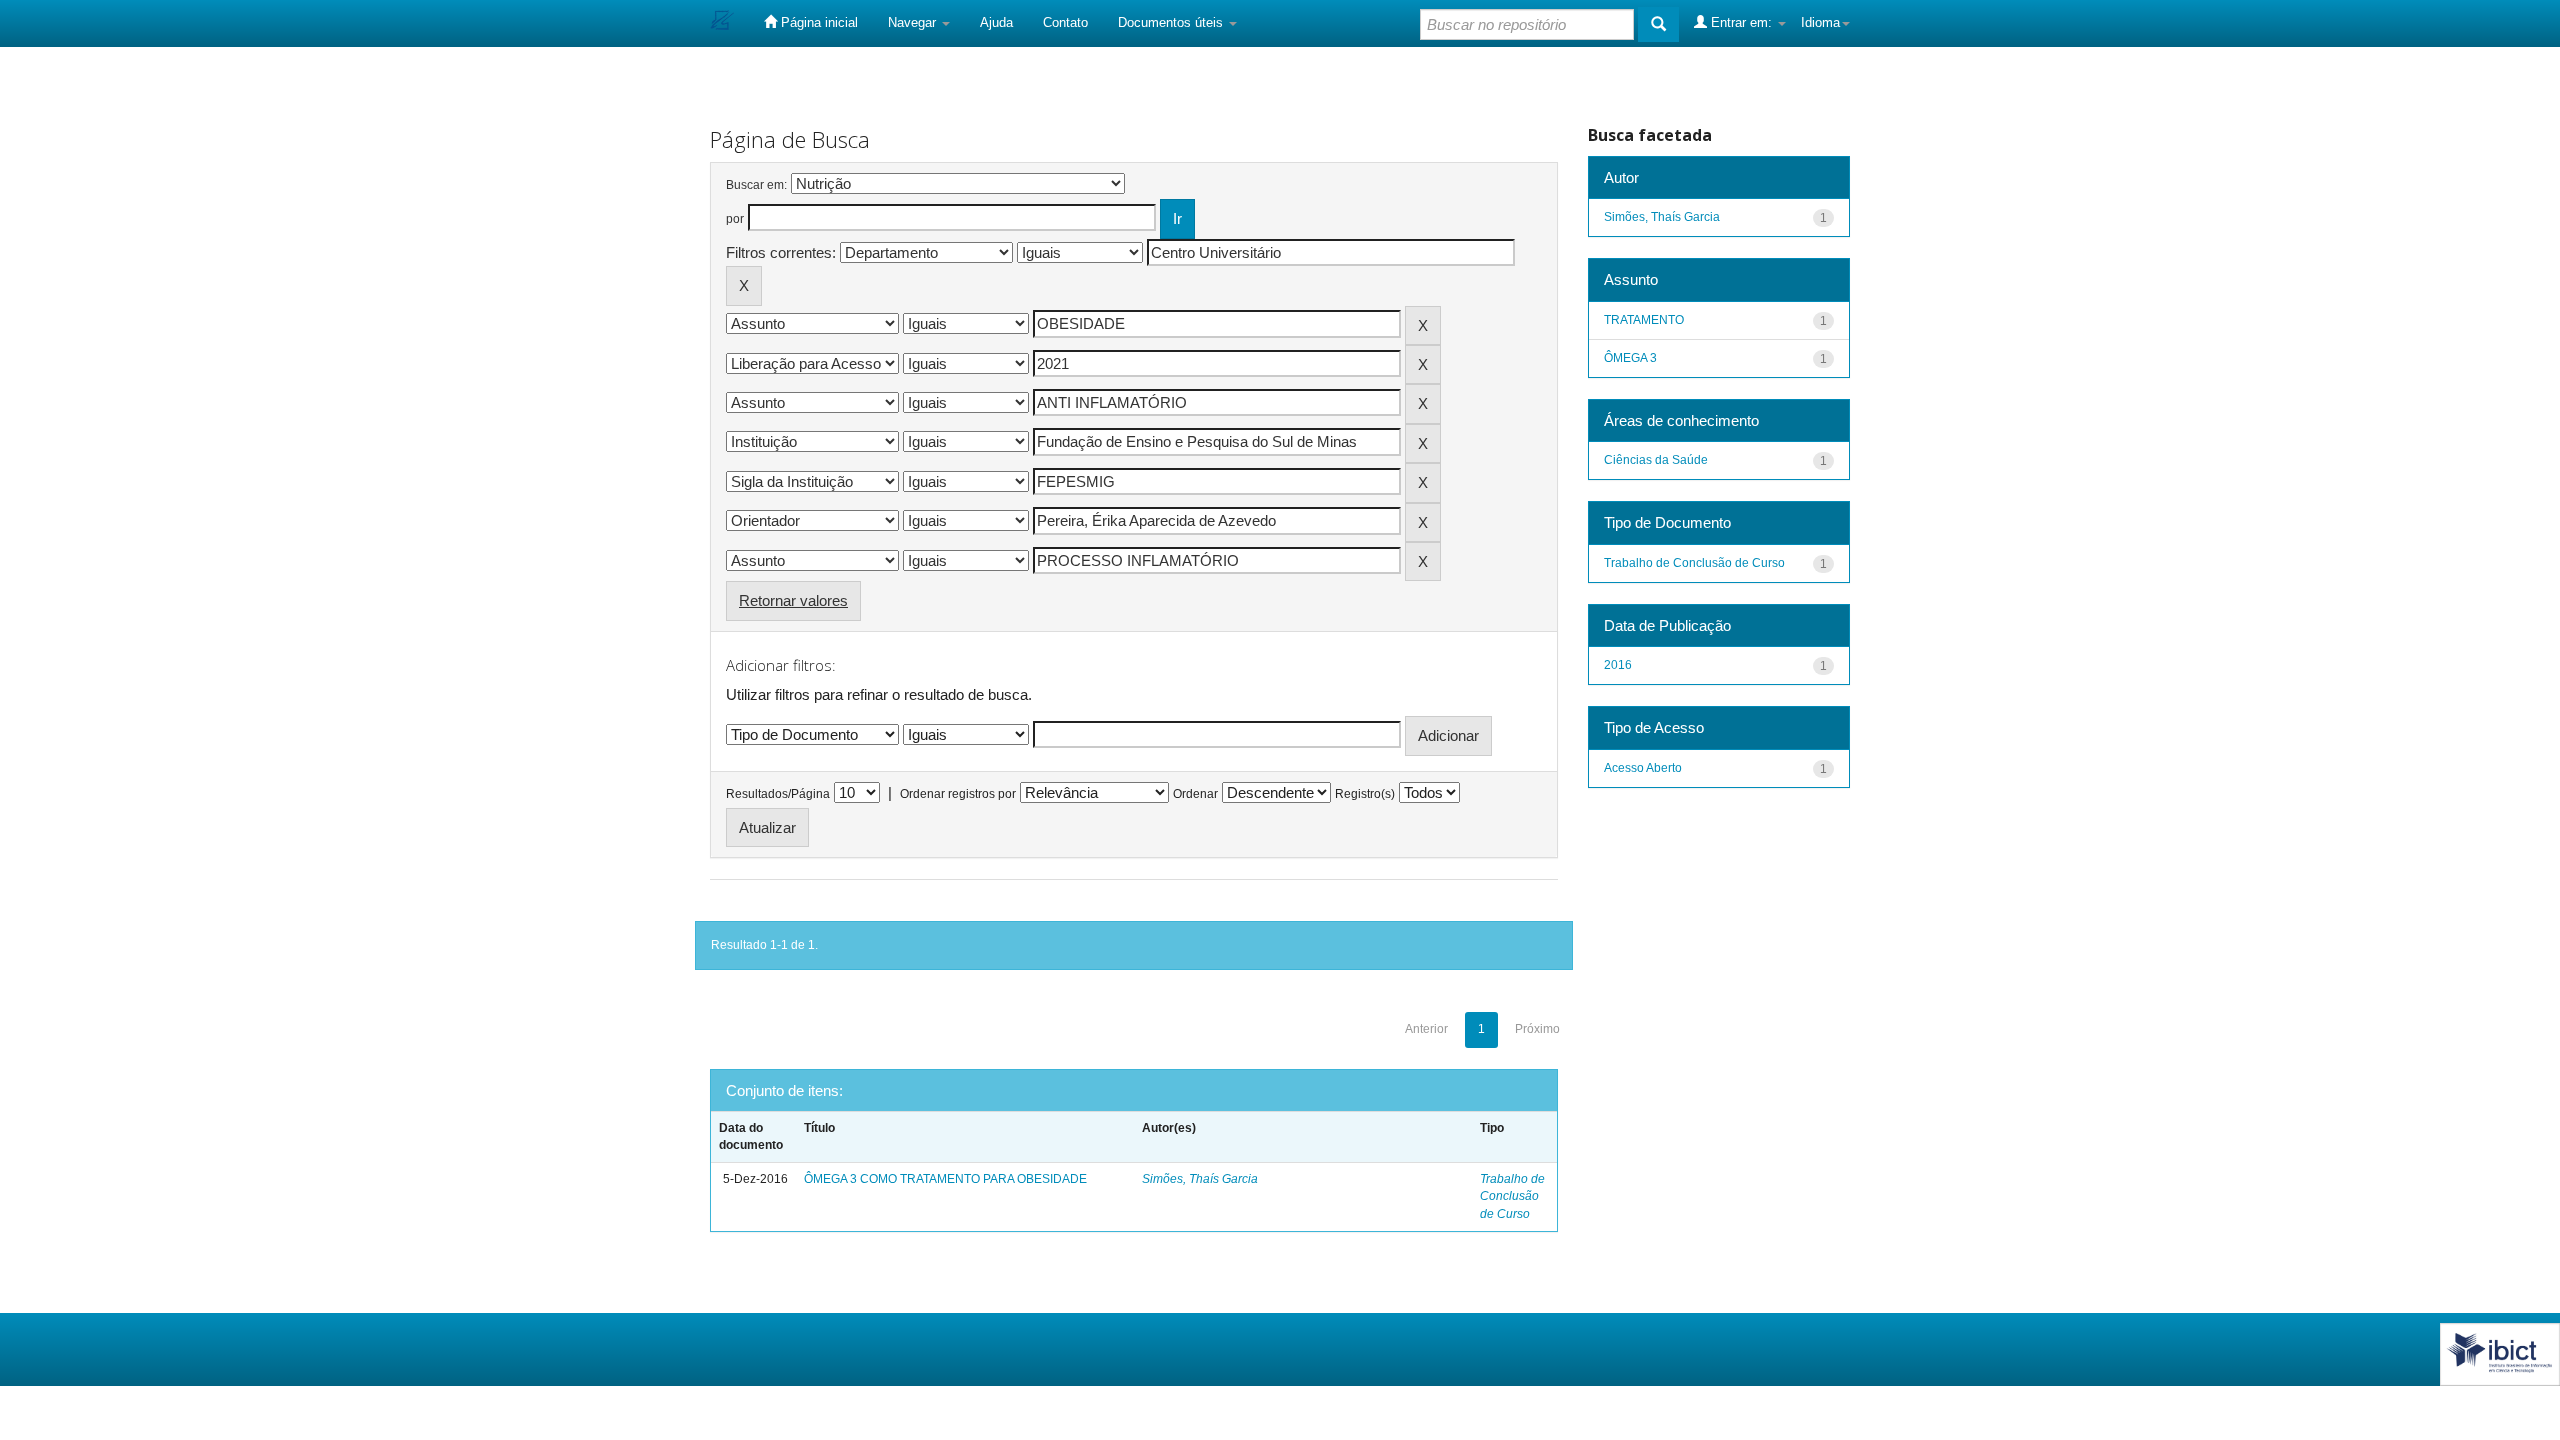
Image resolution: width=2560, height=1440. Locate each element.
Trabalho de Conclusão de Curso (1512, 1196)
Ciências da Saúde (1656, 460)
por (735, 219)
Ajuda (996, 22)
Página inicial (817, 22)
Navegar (914, 22)
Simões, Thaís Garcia (1200, 1179)
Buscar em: (756, 185)
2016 (1618, 665)
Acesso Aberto (1643, 768)
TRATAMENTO (1644, 320)
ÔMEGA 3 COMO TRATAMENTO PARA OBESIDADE (945, 1179)
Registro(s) (1365, 794)
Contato (1065, 22)
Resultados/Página (778, 794)
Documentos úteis (1172, 22)
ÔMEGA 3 (1630, 358)
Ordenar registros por (958, 794)
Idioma (1820, 22)
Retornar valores (793, 600)
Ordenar (1195, 794)
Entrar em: (1741, 22)
